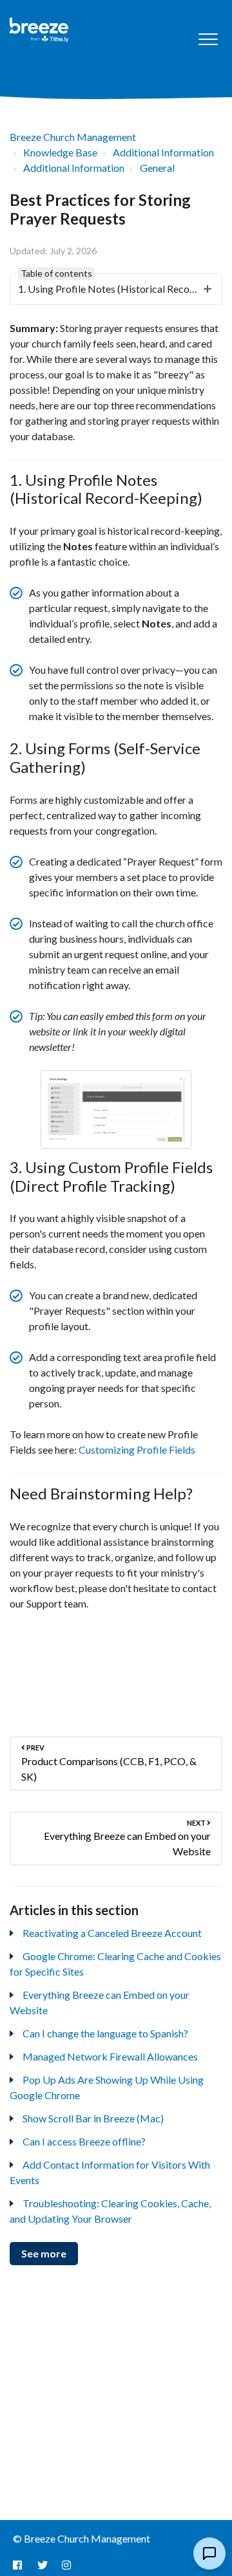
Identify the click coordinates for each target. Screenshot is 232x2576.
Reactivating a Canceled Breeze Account (112, 1933)
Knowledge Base (60, 152)
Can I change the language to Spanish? (105, 2033)
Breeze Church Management (73, 137)
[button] (208, 40)
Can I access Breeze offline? (84, 2141)
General (157, 168)
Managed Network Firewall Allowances (110, 2056)
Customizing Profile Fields (137, 1450)
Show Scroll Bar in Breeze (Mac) (93, 2118)
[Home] (39, 30)
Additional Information (163, 152)
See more (44, 2253)
